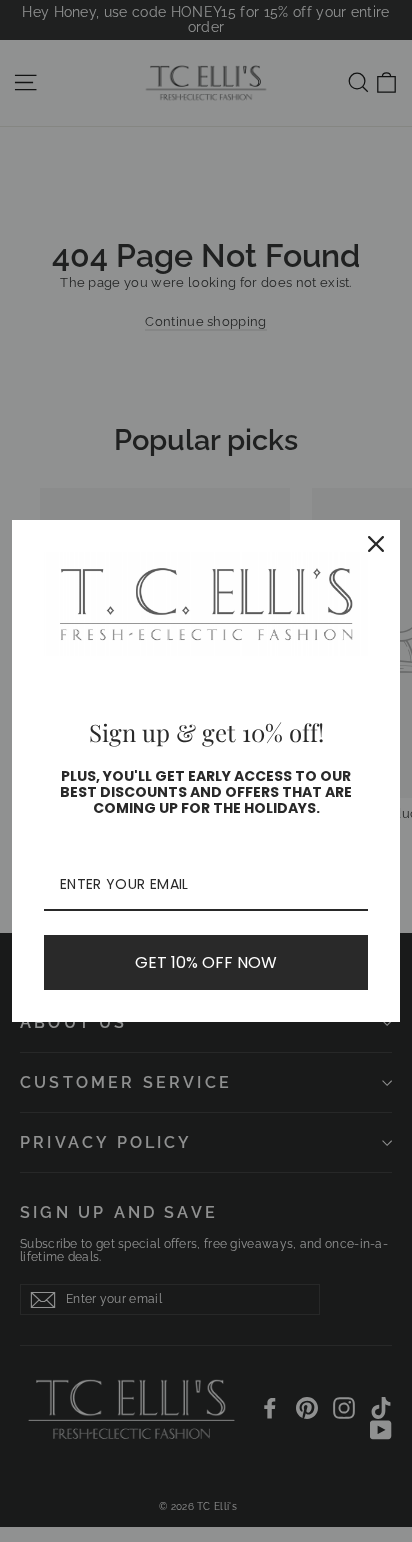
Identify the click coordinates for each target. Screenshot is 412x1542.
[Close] (376, 544)
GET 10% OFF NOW (206, 962)
